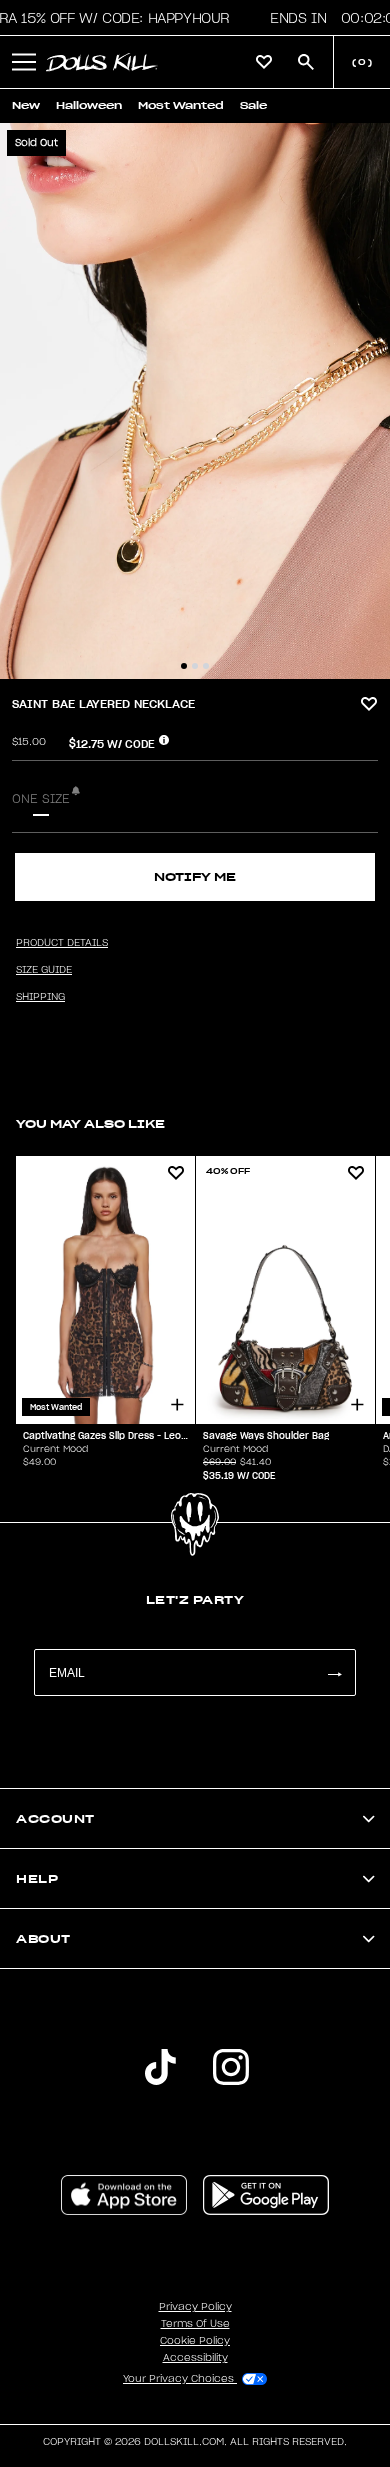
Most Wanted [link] (181, 105)
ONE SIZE (41, 799)
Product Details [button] (62, 943)
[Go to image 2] (195, 666)
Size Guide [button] (44, 970)
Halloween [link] (89, 105)
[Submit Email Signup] (334, 1672)
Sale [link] (253, 105)
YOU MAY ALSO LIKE (90, 1123)
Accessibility (195, 2358)
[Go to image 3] (206, 666)
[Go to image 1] (184, 666)
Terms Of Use (195, 2324)
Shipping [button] (40, 997)
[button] (24, 62)
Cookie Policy (195, 2341)
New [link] (26, 105)
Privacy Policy (195, 2307)
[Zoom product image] (195, 401)
